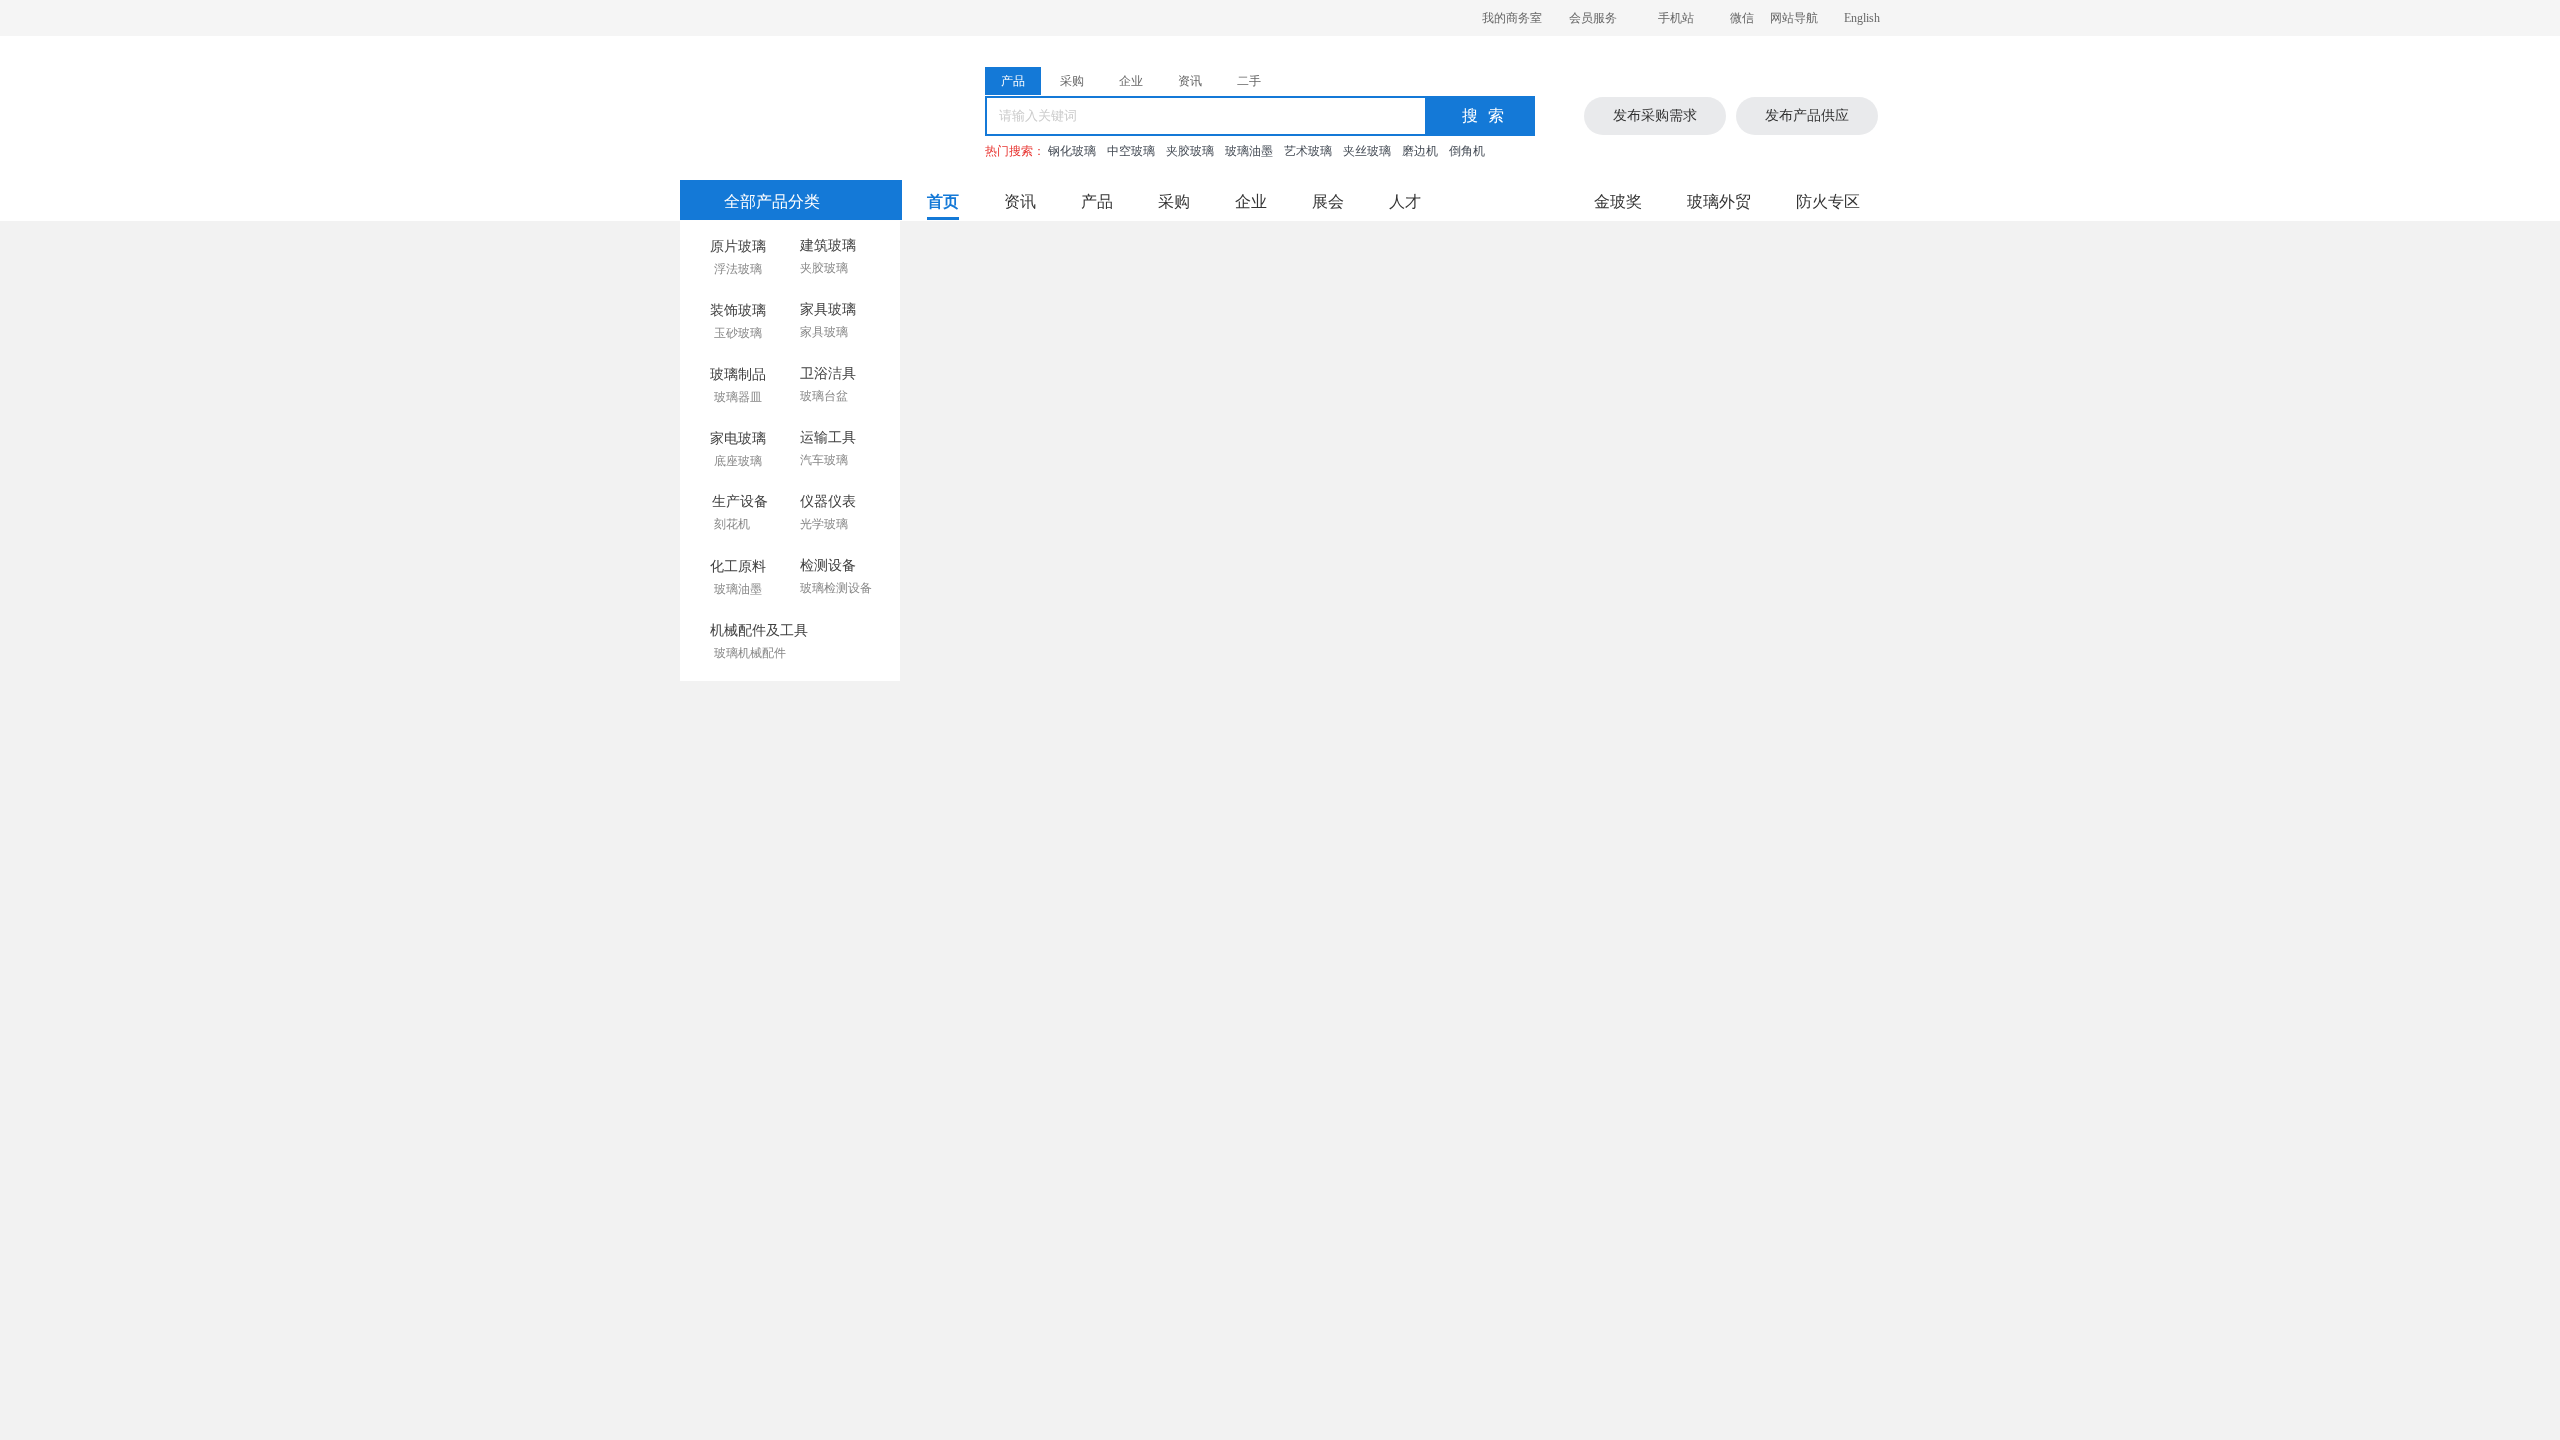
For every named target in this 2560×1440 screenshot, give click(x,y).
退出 (1833, 343)
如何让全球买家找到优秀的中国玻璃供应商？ (865, 927)
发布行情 (1184, 849)
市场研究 (1683, 847)
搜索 (1488, 115)
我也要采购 (860, 1323)
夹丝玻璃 (1367, 151)
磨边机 (1420, 151)
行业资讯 (1608, 847)
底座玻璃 (738, 461)
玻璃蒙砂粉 (1040, 1073)
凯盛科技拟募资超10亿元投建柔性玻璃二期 (858, 1117)
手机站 (1676, 18)
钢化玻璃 (1072, 151)
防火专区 (1828, 201)
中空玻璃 (1131, 151)
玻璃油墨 (1249, 151)
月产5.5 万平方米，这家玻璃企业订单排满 (1717, 1058)
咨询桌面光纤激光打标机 (1379, 1381)
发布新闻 (1760, 474)
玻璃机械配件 (750, 653)
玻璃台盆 (824, 396)
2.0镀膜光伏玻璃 (1056, 888)
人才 (1405, 201)
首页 (943, 201)
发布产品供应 (1807, 115)
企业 (1251, 201)
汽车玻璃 (824, 460)
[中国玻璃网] (779, 103)
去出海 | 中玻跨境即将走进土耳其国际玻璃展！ (870, 889)
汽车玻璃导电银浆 (1061, 1135)
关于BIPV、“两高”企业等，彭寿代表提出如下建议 (880, 1003)
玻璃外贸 (1719, 201)
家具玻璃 (824, 332)
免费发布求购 (1529, 1324)
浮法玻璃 (738, 269)
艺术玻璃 (1308, 151)
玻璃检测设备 (836, 588)
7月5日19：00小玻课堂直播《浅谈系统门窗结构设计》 (939, 700)
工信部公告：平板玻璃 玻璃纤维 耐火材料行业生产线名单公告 (918, 1041)
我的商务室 (1512, 18)
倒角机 (1467, 151)
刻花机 (732, 524)
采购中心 (1836, 595)
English (1862, 18)
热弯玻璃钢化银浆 (1336, 1012)
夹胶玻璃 (1190, 151)
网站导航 (1794, 18)
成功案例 (1833, 847)
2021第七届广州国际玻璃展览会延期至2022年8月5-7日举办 (906, 1079)
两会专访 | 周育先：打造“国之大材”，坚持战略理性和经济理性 (918, 965)
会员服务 (1593, 18)
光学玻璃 (824, 524)
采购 (1174, 201)
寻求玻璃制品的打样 (1095, 1378)
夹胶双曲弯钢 (1047, 1012)
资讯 (1020, 201)
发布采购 (1836, 474)
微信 (1742, 18)
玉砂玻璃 (738, 333)
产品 (1097, 201)
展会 (1328, 201)
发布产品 (1684, 474)
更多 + (948, 848)
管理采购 (1760, 595)
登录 (1748, 285)
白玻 (1294, 888)
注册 (1823, 285)
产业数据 (1758, 847)
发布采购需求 (1655, 115)
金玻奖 (1618, 201)
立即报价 (1241, 1379)
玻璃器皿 (738, 397)
